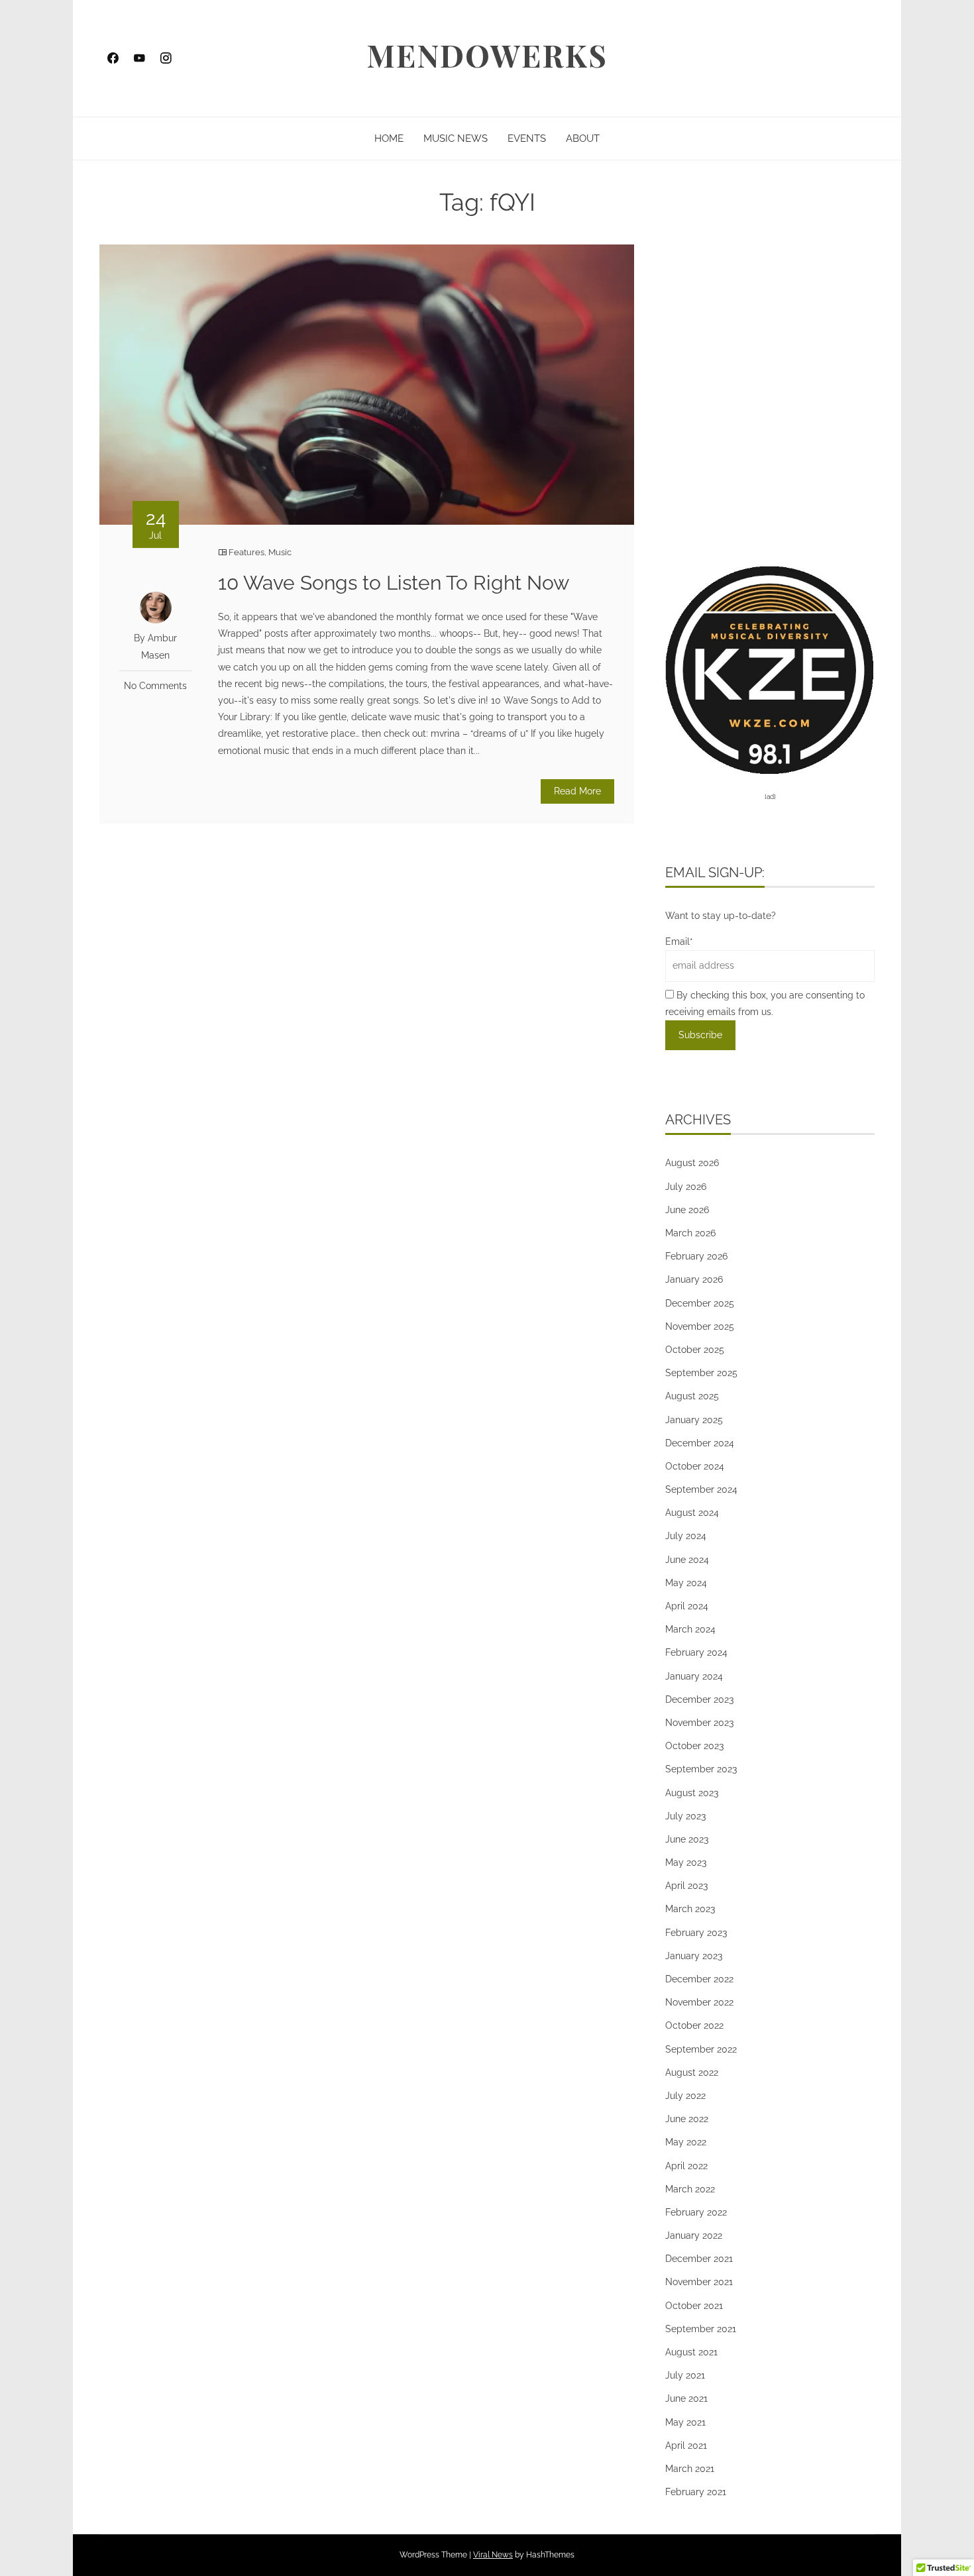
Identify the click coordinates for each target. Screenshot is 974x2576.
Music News (456, 138)
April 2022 (686, 2166)
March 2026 (690, 1233)
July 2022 (685, 2096)
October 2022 (694, 2025)
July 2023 (685, 1816)
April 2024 (687, 1606)
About (583, 138)
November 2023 (699, 1723)
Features (246, 552)
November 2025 (700, 1326)
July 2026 (686, 1187)
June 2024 (687, 1560)
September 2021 (701, 2329)
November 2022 (699, 2002)
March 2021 (690, 2469)
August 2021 (691, 2352)
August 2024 (692, 1513)
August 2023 (692, 1793)
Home (389, 138)
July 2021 (685, 2375)
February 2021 (696, 2492)
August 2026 (692, 1163)
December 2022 (699, 1979)
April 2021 (686, 2445)
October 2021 (694, 2306)
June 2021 (686, 2398)
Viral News (493, 2555)
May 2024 (686, 1583)
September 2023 (701, 1769)
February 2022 (696, 2212)
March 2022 (690, 2189)
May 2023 (686, 1862)
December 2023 (699, 1699)
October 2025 (695, 1350)
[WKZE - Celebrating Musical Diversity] (770, 669)
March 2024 (690, 1629)
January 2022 (694, 2235)
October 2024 (695, 1466)
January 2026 (694, 1279)
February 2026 (696, 1256)
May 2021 (685, 2422)
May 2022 (686, 2142)
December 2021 (699, 2259)
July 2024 (686, 1536)
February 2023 (696, 1933)
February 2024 (696, 1652)
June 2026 (687, 1210)
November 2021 (699, 2282)
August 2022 (692, 2072)
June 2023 (687, 1839)
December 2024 (700, 1443)
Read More (577, 791)
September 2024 (701, 1489)
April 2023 (686, 1886)
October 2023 (694, 1746)
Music (280, 552)
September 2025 (701, 1373)
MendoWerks (487, 55)
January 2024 (694, 1676)
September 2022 (701, 2049)
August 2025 (692, 1396)
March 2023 (690, 1909)
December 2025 (700, 1303)
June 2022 (687, 2119)
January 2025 (694, 1420)
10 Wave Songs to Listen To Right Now (394, 583)
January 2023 (694, 1956)
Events (527, 138)
